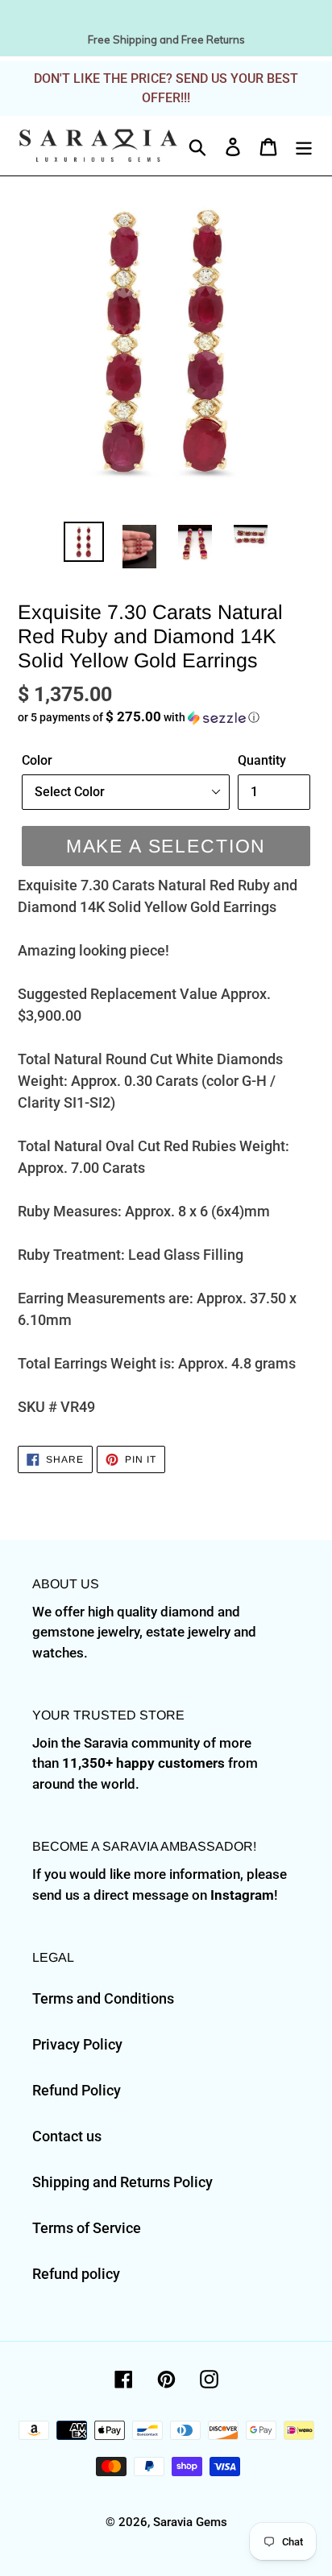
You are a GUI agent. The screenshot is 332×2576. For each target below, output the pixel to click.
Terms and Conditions (103, 1998)
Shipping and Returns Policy (122, 2182)
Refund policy (76, 2274)
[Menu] (304, 145)
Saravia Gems (190, 2522)
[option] (84, 542)
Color (37, 760)
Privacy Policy (77, 2044)
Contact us (67, 2136)
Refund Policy (77, 2090)
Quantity (262, 760)
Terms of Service (87, 2228)
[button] (166, 717)
